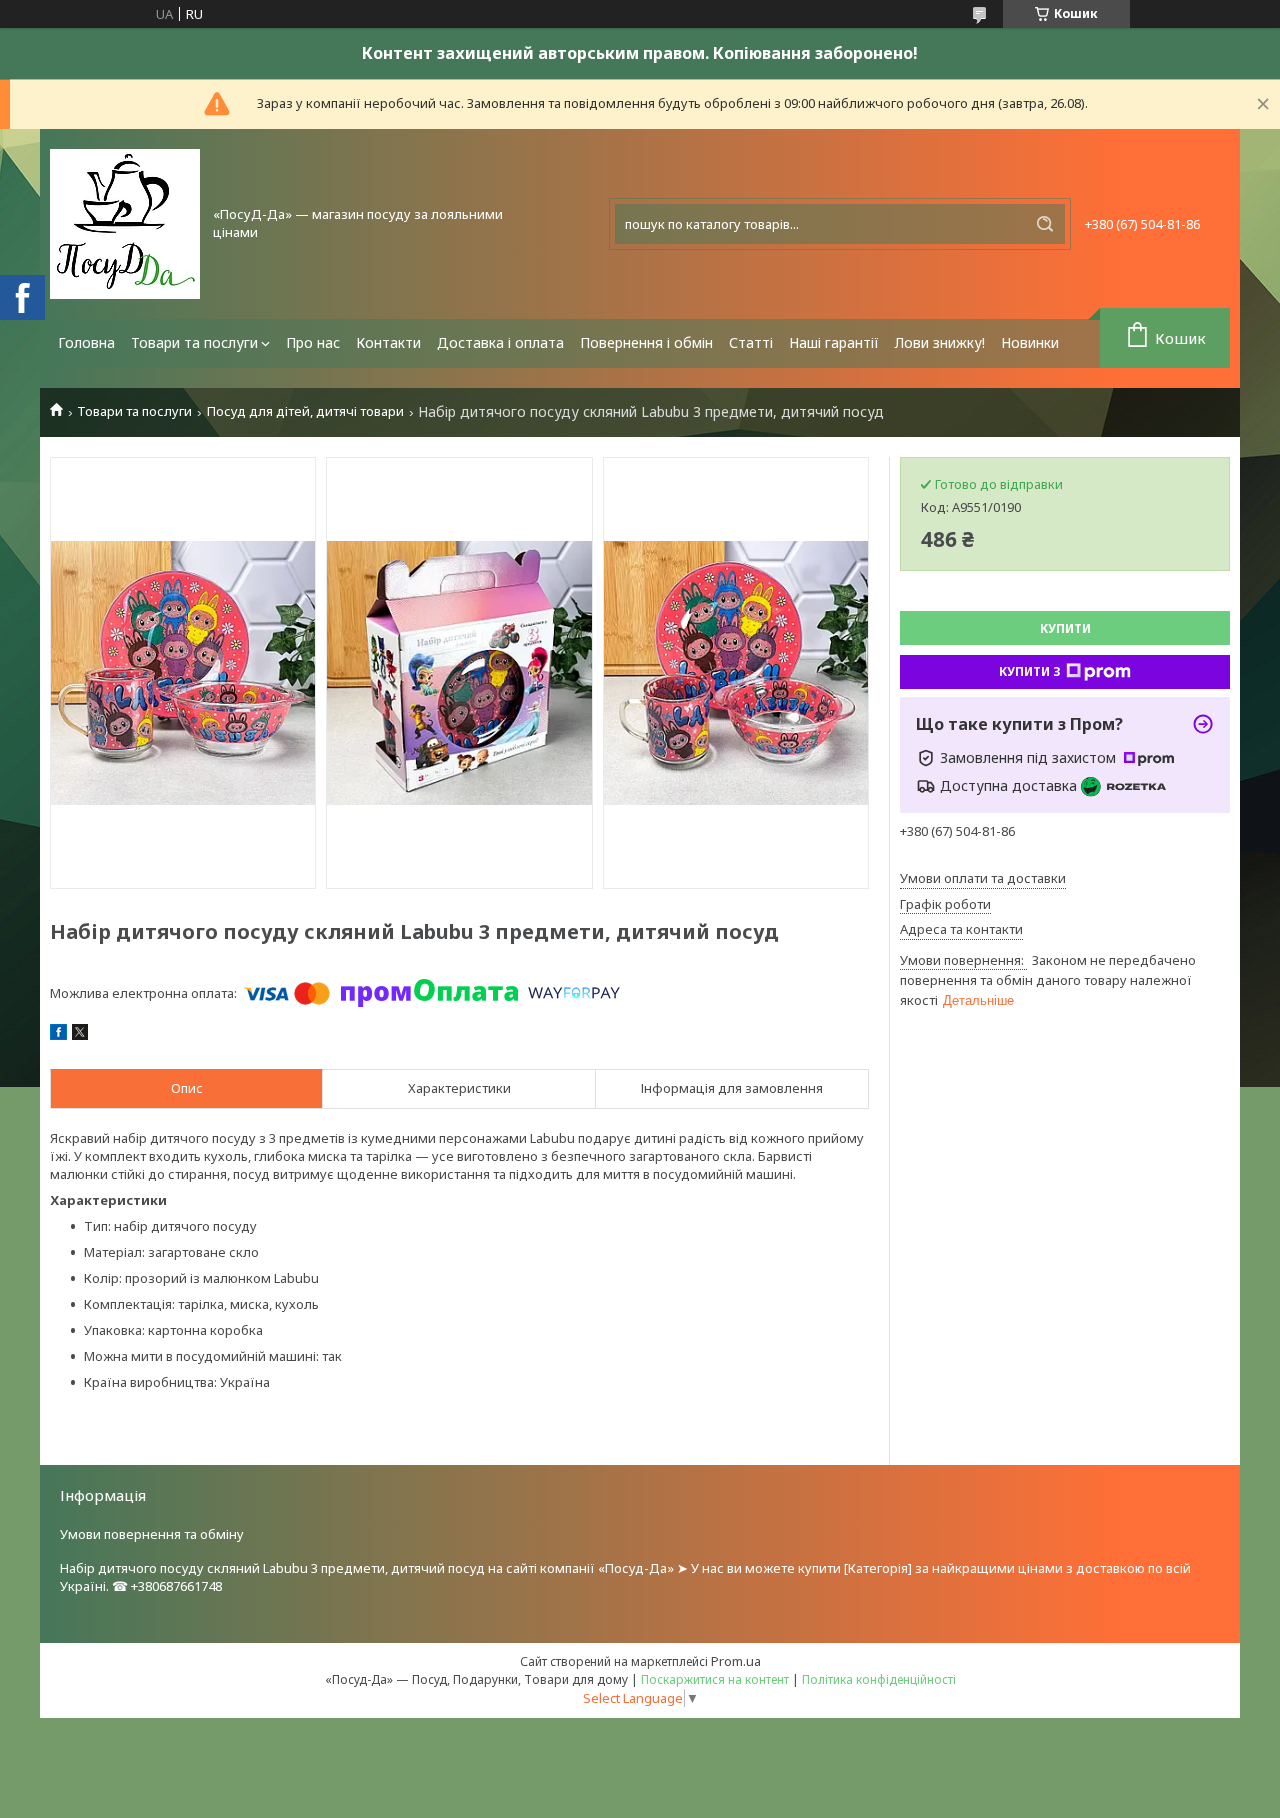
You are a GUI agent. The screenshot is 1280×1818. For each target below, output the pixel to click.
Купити (1065, 628)
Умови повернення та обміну (152, 1534)
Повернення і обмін (646, 342)
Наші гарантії (834, 342)
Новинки (1030, 342)
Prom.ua (736, 1661)
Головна (86, 342)
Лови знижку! (940, 342)
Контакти (388, 342)
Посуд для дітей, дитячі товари (305, 411)
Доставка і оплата (500, 342)
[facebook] (58, 1035)
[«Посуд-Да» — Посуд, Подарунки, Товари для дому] (125, 224)
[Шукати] (1045, 224)
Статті (751, 342)
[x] (80, 1035)
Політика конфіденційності (879, 1679)
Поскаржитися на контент (715, 1679)
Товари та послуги (194, 342)
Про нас (313, 342)
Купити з (1030, 671)
